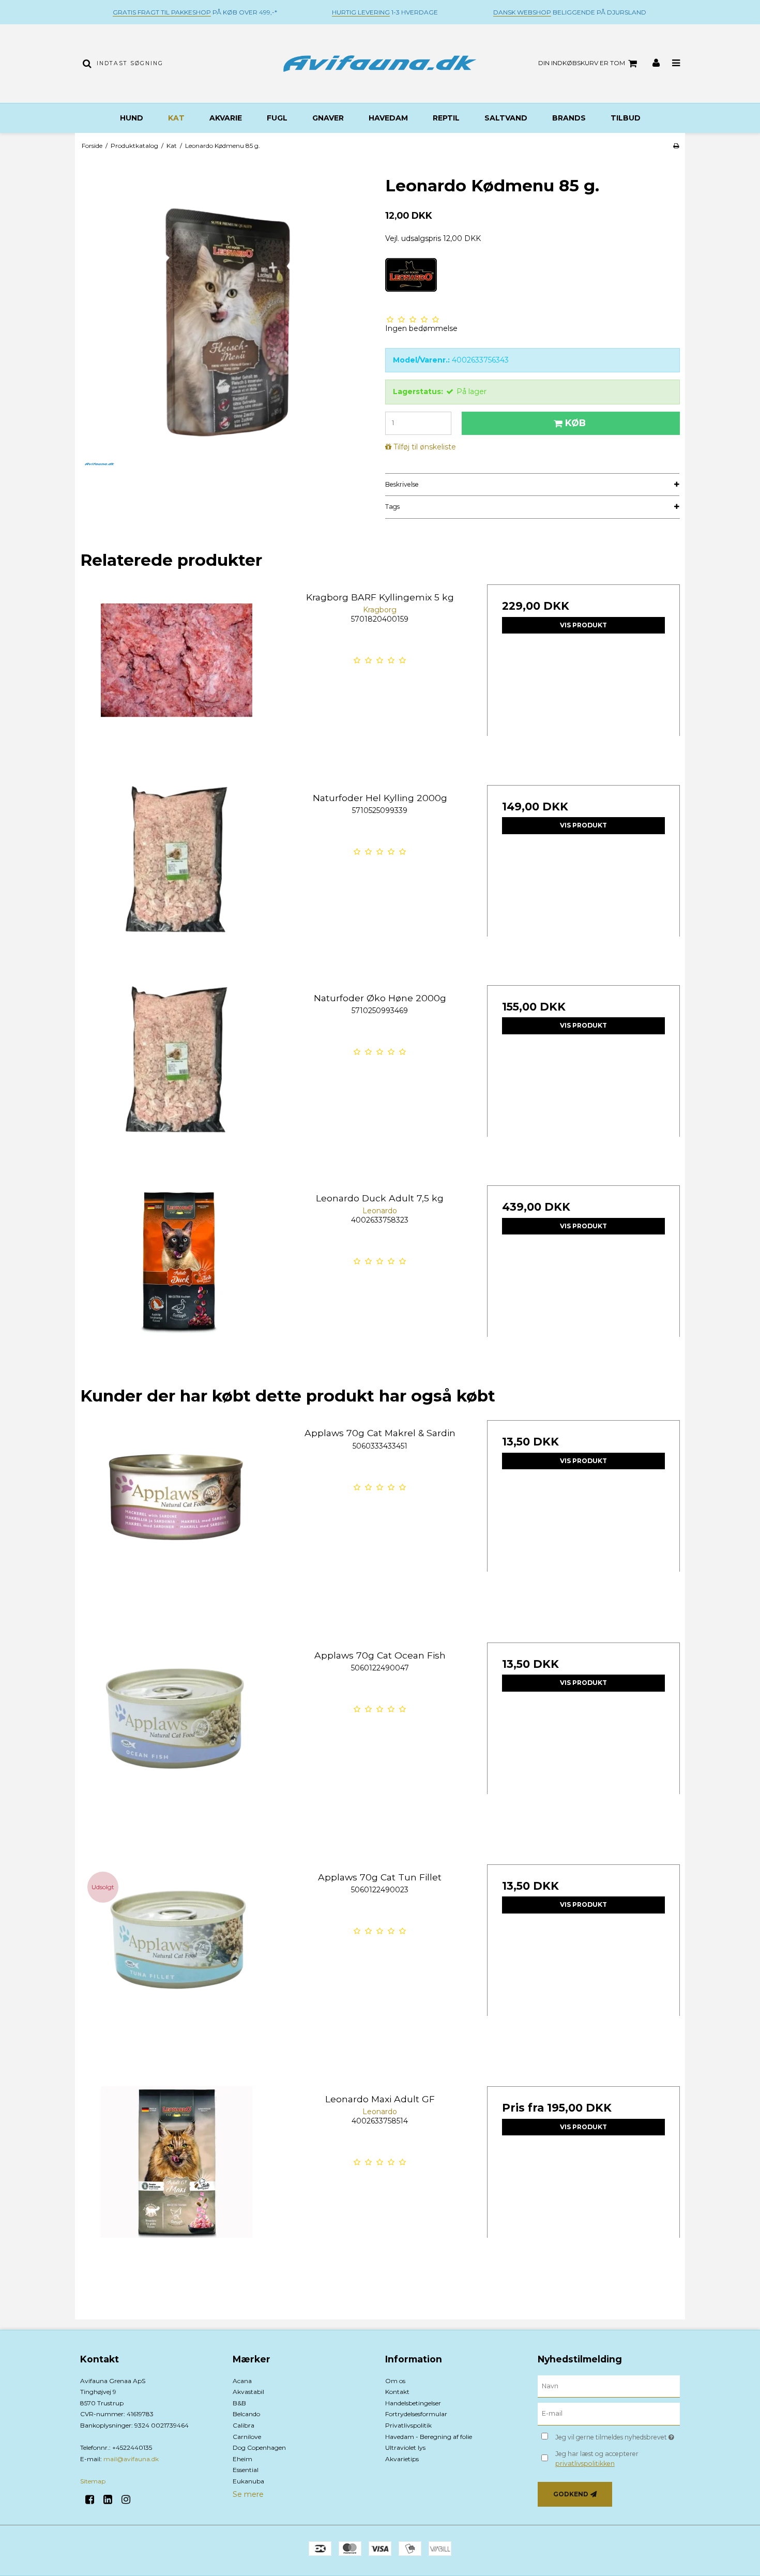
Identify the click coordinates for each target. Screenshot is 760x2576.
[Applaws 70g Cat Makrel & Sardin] (177, 1517)
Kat (176, 118)
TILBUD (626, 118)
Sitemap (93, 2481)
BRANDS (569, 118)
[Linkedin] (111, 2499)
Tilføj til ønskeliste (425, 447)
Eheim (242, 2459)
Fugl (277, 118)
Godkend (571, 2494)
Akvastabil (248, 2392)
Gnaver (328, 118)
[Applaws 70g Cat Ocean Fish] (177, 1739)
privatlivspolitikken (585, 2464)
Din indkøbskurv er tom (582, 63)
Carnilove (247, 2437)
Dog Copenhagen (259, 2447)
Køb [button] (575, 423)
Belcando (246, 2414)
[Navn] (609, 2386)
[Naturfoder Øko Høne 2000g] (177, 1082)
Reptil (446, 118)
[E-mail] (609, 2414)
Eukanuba (248, 2481)
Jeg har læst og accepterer (597, 2458)
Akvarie (226, 118)
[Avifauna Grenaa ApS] (380, 64)
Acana (242, 2381)
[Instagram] (130, 2499)
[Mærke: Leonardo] (411, 284)
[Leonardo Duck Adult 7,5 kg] (177, 1282)
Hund (132, 118)
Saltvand (506, 118)
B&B (239, 2403)
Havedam (388, 118)
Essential (246, 2470)
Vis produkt (583, 625)
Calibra (244, 2425)
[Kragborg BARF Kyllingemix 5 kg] (177, 681)
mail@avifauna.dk (131, 2459)
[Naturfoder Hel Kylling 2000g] (177, 882)
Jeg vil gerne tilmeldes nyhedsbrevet (618, 2435)
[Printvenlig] (676, 146)
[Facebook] (93, 2499)
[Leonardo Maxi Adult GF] (177, 2183)
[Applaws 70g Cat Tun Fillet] (177, 1961)
